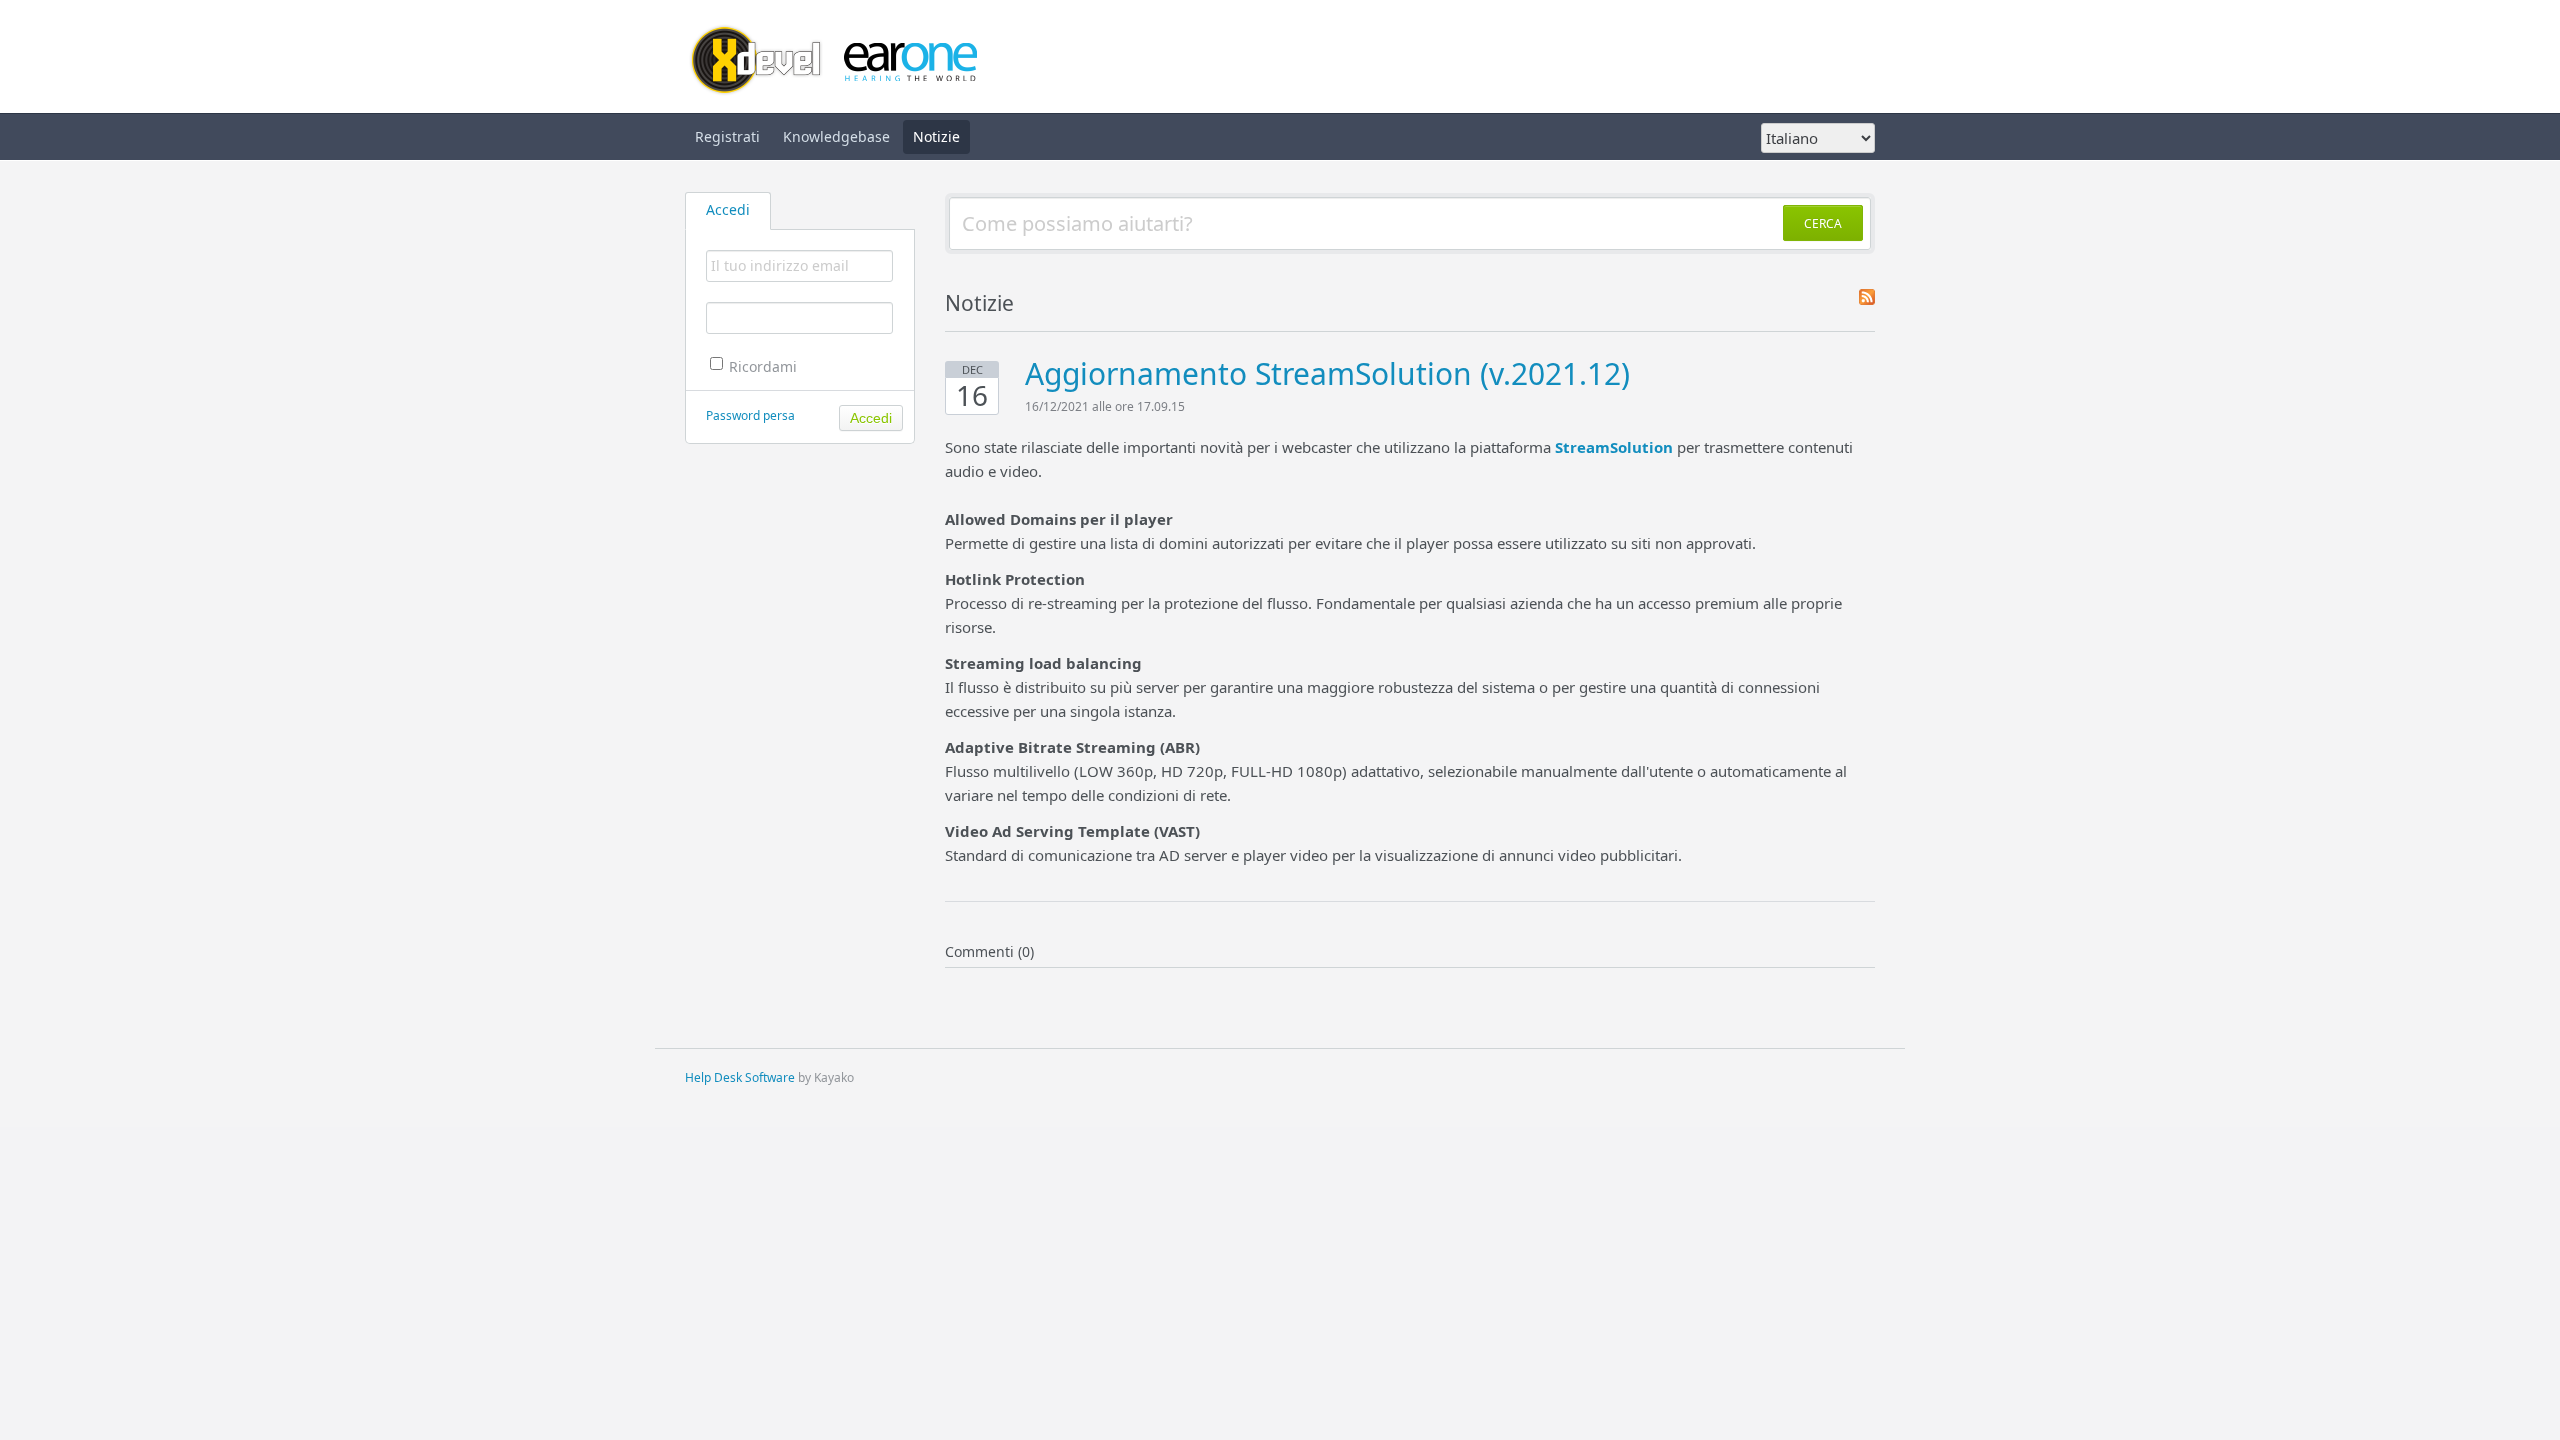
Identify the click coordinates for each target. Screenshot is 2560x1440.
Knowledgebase (836, 136)
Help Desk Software (740, 1077)
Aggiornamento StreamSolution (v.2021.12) (1327, 373)
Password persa (750, 415)
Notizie (936, 136)
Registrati (727, 136)
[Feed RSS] (1867, 299)
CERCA (1823, 223)
